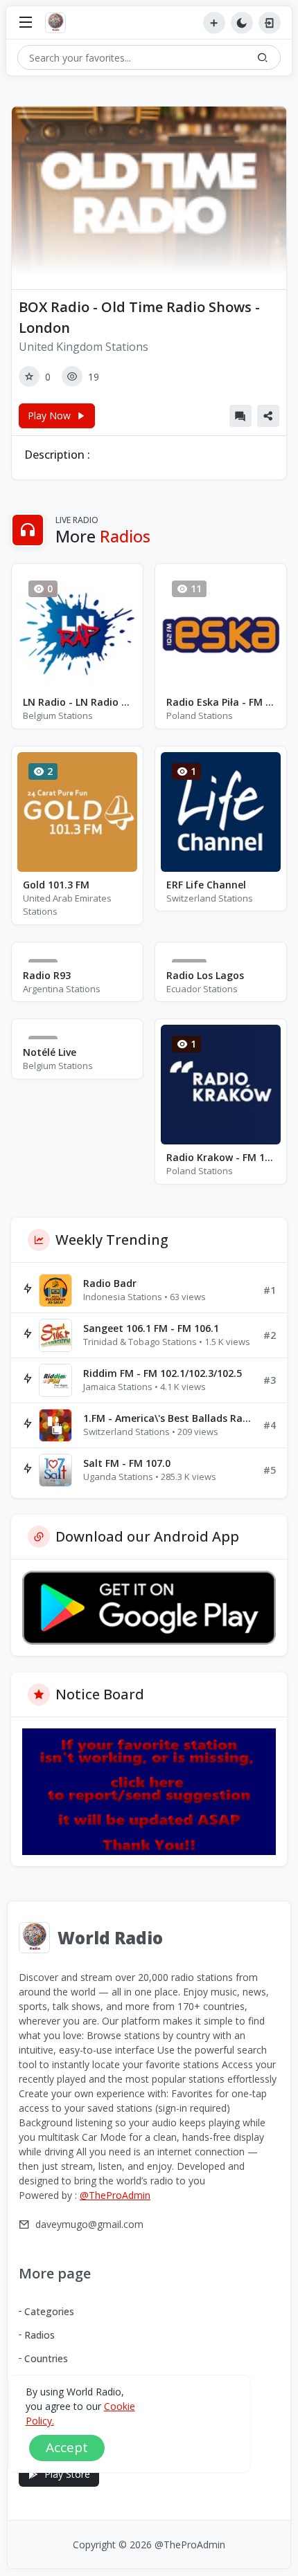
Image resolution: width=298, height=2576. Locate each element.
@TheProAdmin (115, 2195)
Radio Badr (110, 1283)
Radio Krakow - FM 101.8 (221, 1157)
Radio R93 (47, 975)
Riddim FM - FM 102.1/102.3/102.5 (163, 1373)
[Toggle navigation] (26, 23)
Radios (40, 2335)
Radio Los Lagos (205, 975)
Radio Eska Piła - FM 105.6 (221, 702)
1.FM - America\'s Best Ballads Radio (168, 1418)
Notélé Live (50, 1052)
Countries (46, 2358)
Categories (49, 2311)
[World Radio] (59, 23)
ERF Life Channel (206, 885)
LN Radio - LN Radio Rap (77, 702)
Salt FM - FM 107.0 (127, 1463)
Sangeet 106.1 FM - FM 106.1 (151, 1328)
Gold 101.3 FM (56, 885)
